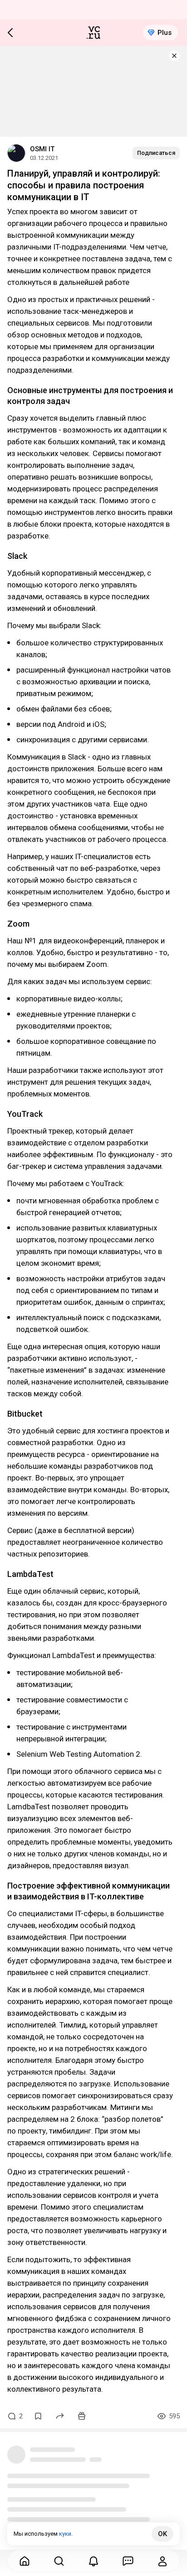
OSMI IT (42, 149)
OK (162, 2534)
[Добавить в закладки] (38, 2416)
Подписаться (156, 153)
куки (65, 2534)
